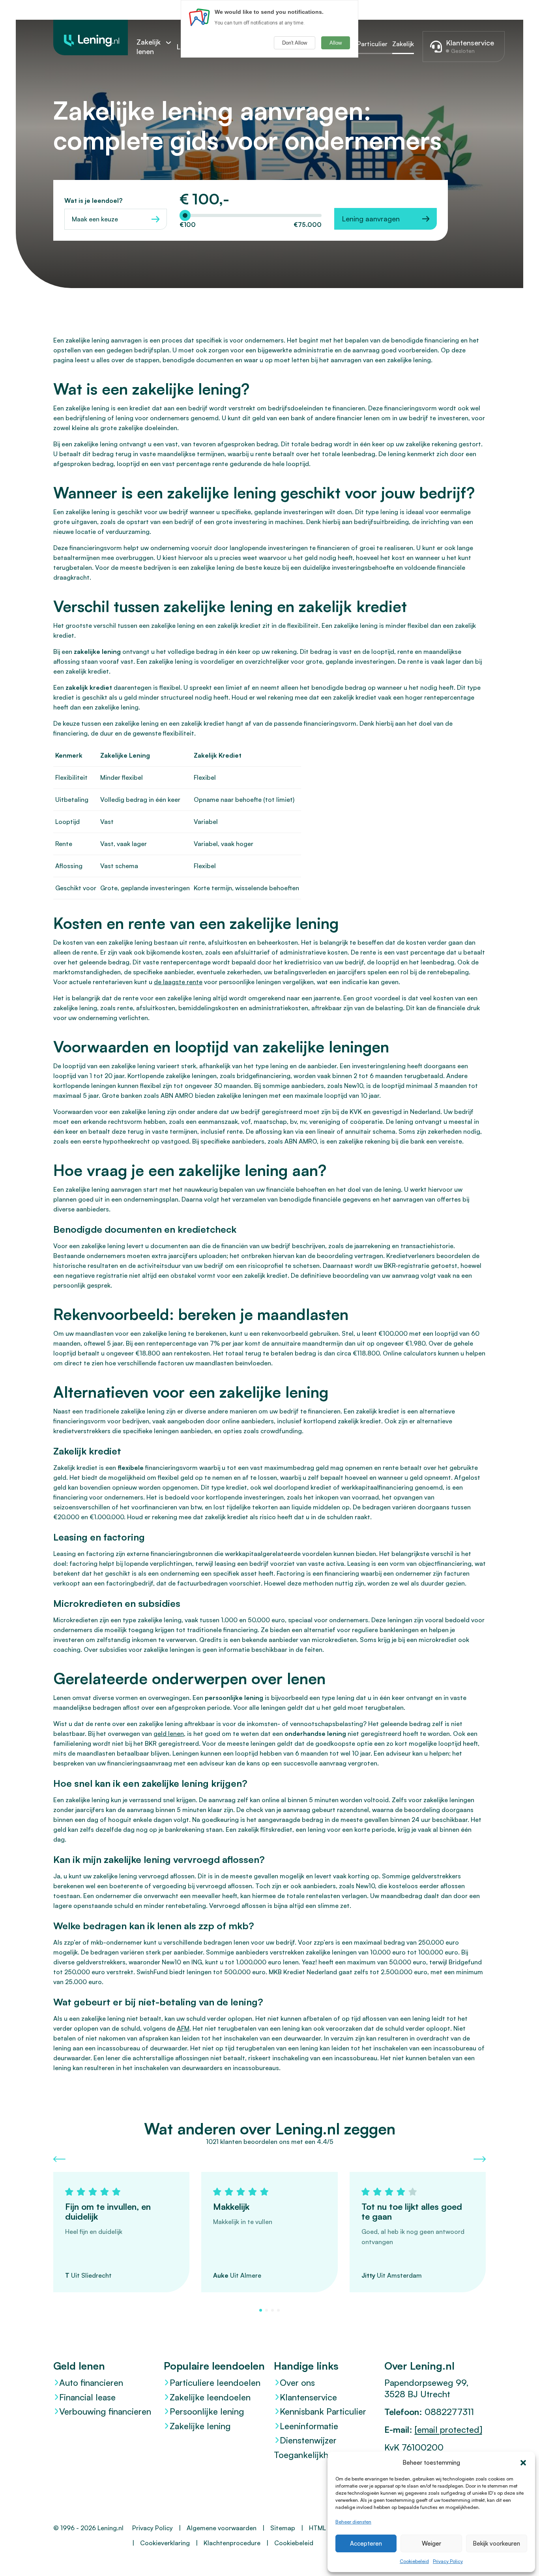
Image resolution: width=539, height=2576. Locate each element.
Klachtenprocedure (232, 2543)
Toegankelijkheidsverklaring (325, 2455)
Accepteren (366, 2543)
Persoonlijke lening (207, 2411)
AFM (183, 2028)
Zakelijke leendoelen (210, 2397)
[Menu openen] (168, 42)
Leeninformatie (309, 2426)
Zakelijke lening (200, 2426)
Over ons (297, 2382)
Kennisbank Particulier (323, 2411)
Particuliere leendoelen (215, 2382)
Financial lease (87, 2397)
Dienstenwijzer (308, 2440)
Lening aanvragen (371, 219)
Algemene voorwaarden (222, 2528)
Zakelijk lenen (149, 47)
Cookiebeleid (414, 2561)
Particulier (372, 44)
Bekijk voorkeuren (496, 2543)
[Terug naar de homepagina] (91, 37)
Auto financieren (91, 2382)
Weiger (431, 2543)
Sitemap (283, 2528)
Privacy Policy (448, 2561)
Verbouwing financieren (105, 2411)
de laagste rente (178, 982)
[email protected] (448, 2429)
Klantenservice (308, 2397)
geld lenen (169, 1734)
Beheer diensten (353, 2522)
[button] (523, 2463)
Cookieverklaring (165, 2543)
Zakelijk (403, 44)
